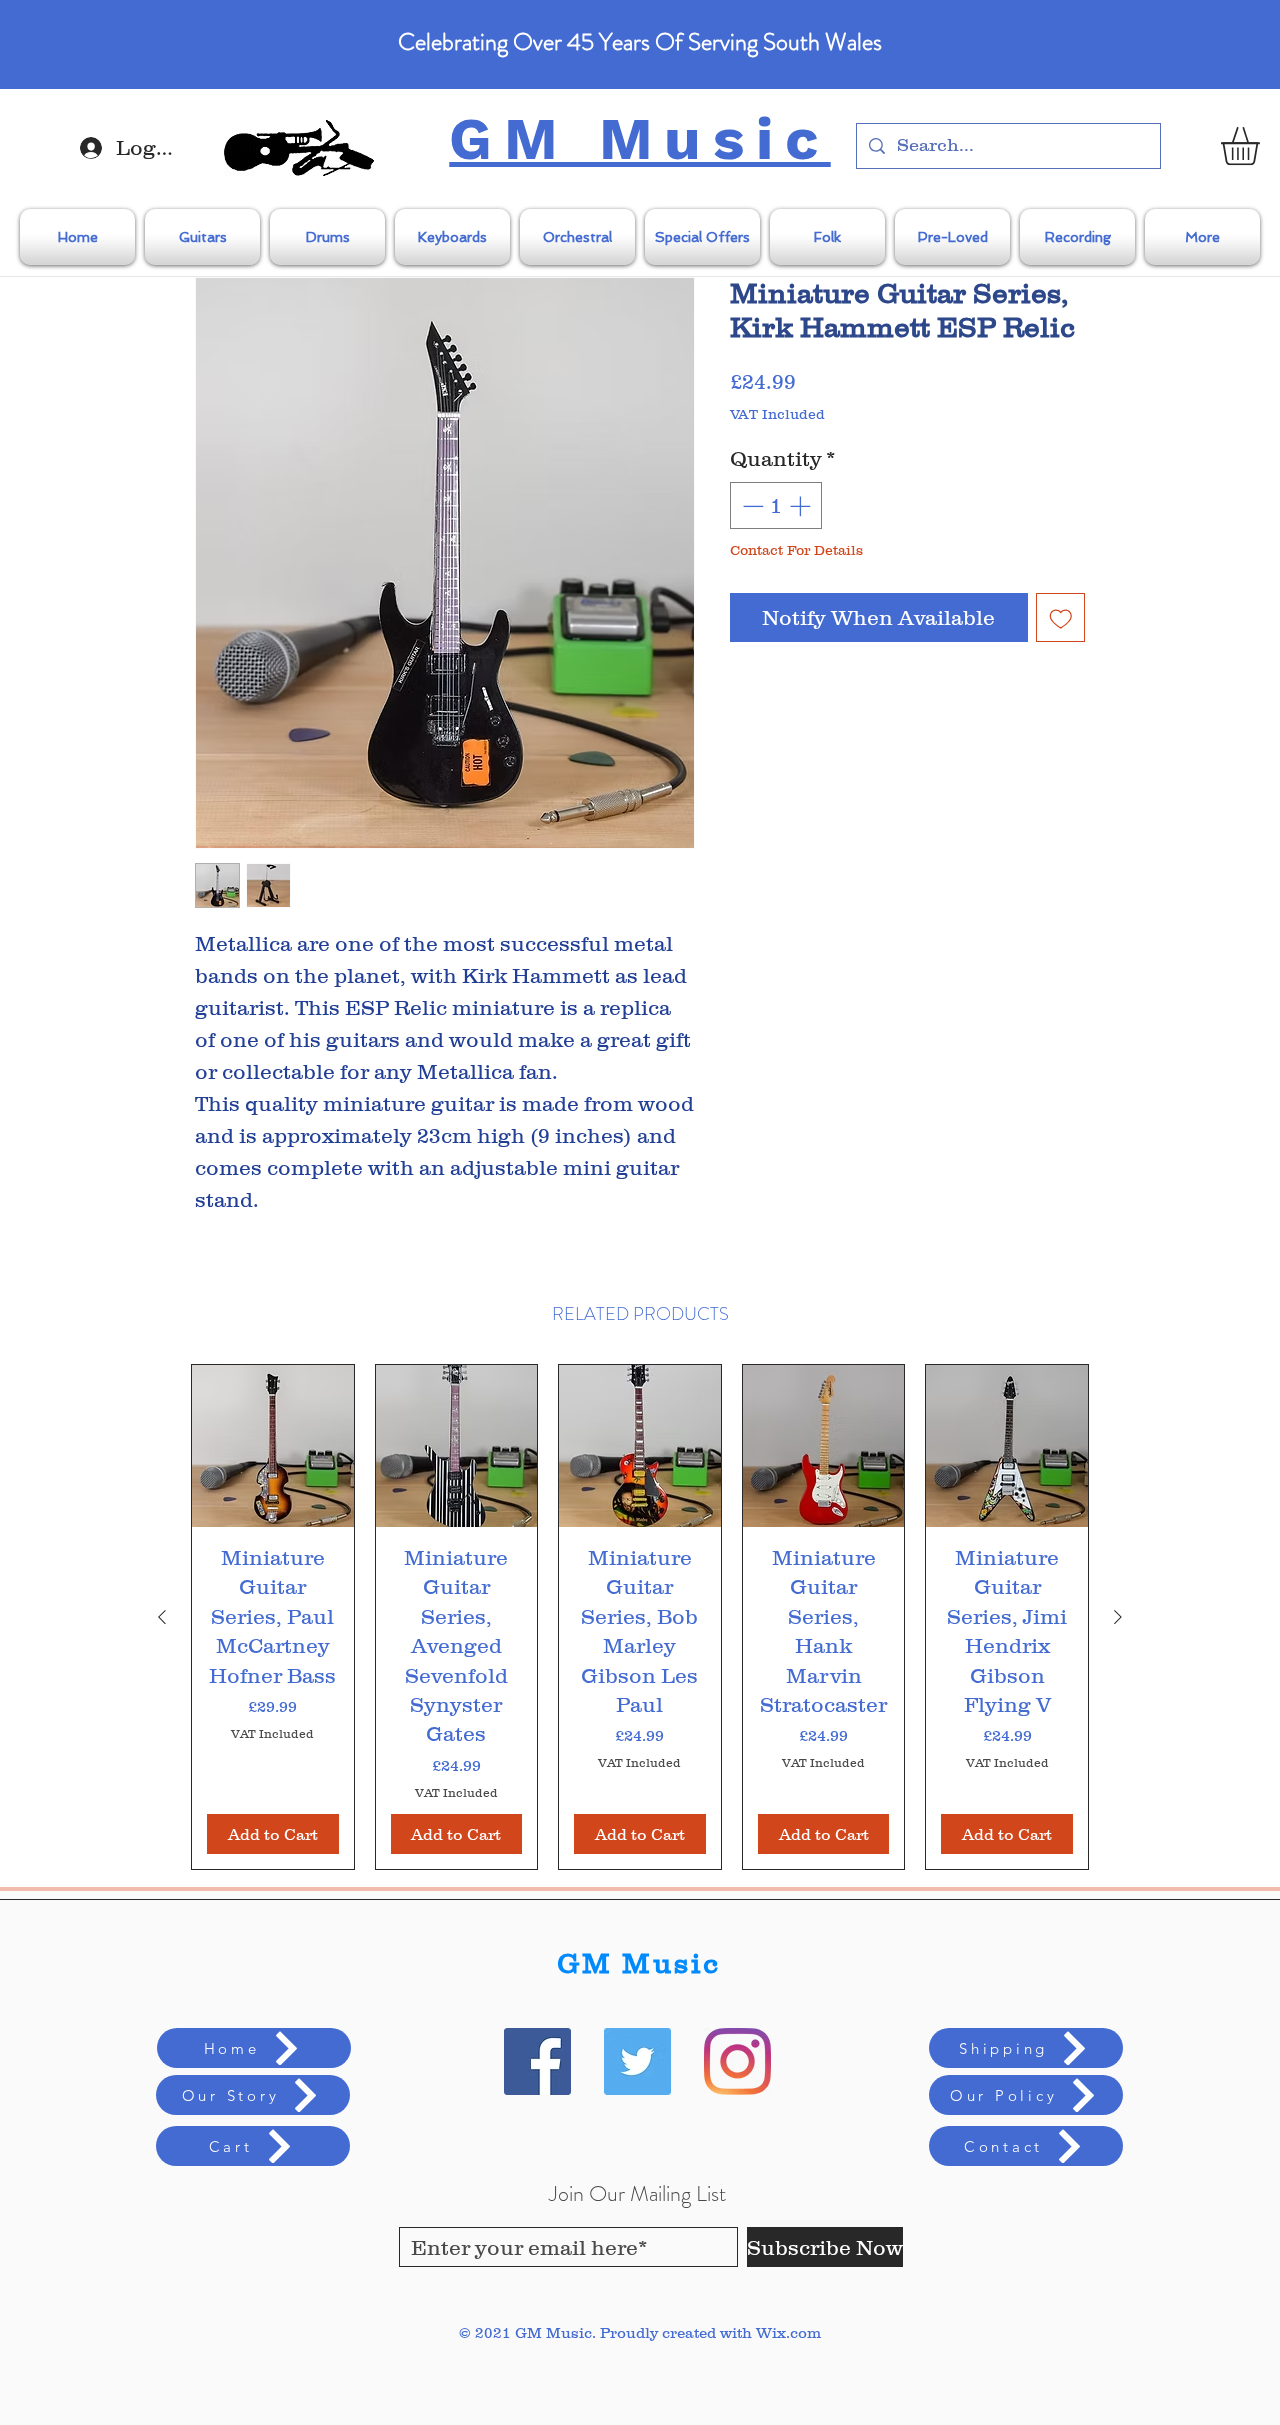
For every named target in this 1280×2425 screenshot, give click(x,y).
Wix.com (788, 2332)
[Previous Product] (162, 1617)
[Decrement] (751, 506)
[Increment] (802, 506)
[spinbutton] (776, 506)
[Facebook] (537, 2061)
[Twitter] (637, 2061)
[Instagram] (737, 2061)
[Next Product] (1118, 1617)
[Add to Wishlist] (1061, 618)
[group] (640, 1616)
